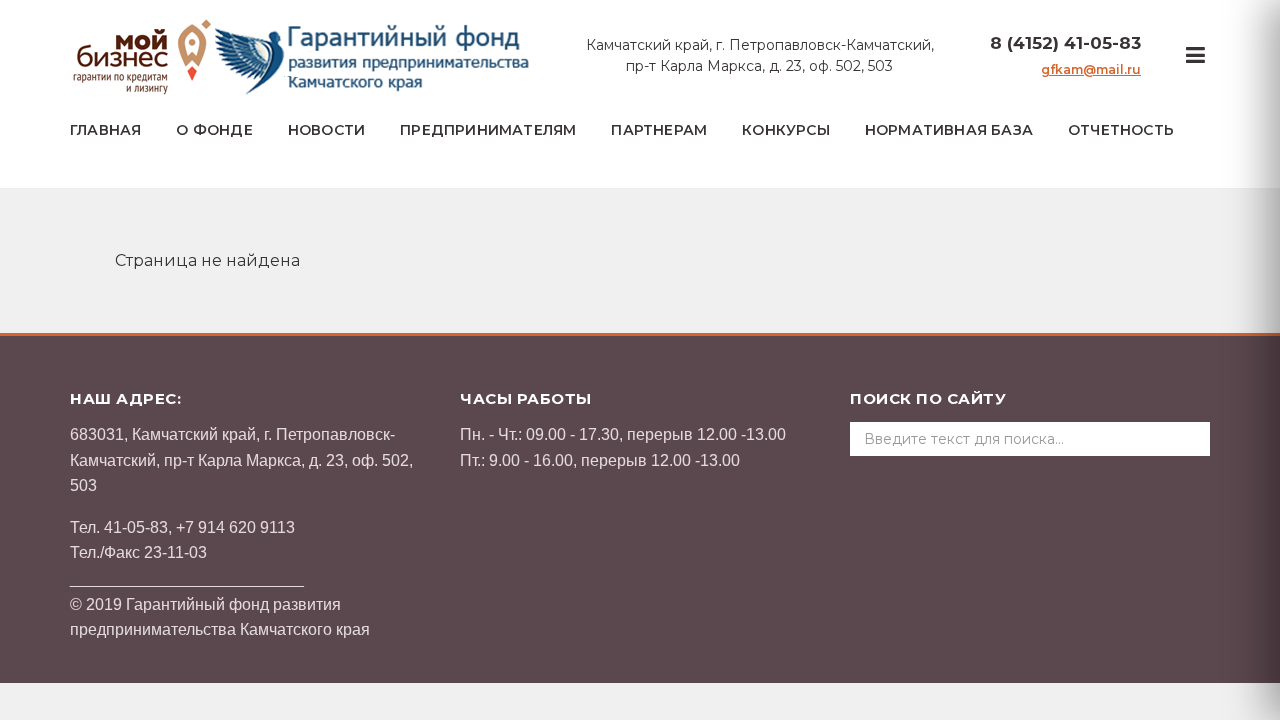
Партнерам (659, 130)
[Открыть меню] (1195, 56)
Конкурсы (786, 130)
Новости (326, 130)
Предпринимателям (488, 130)
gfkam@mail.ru (1091, 69)
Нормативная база (949, 130)
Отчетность (1121, 130)
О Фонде (214, 130)
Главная (105, 130)
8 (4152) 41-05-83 (1065, 43)
